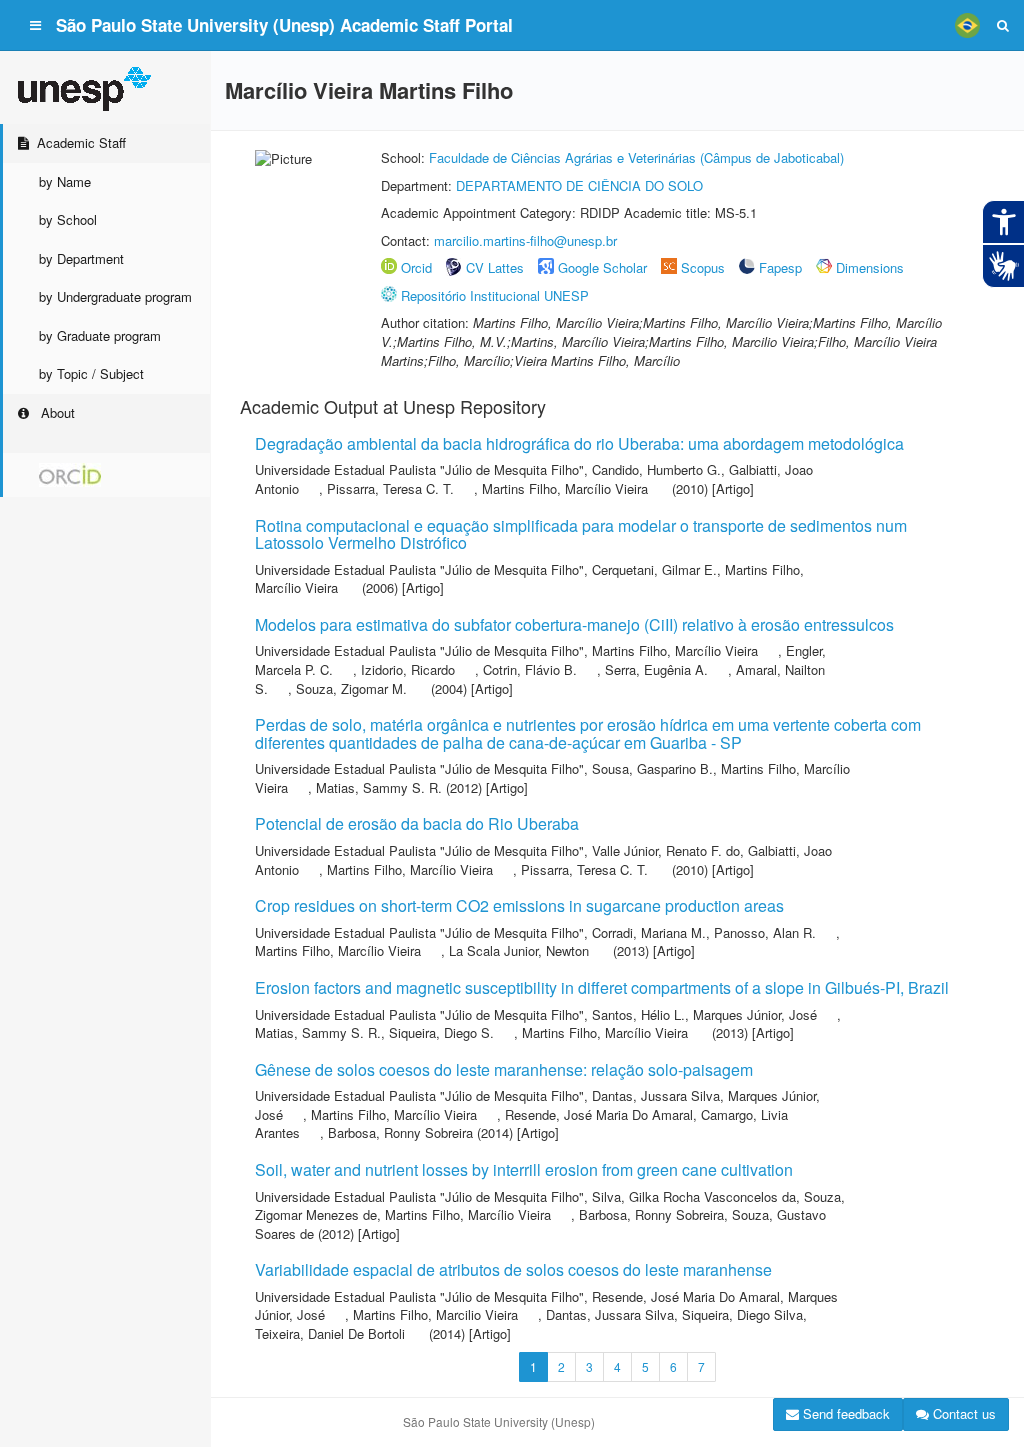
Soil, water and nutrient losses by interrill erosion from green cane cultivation (524, 1169)
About (56, 412)
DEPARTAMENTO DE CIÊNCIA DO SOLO (579, 185)
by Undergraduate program (115, 296)
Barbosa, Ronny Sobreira (400, 1132)
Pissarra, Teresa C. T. (390, 488)
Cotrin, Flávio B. (530, 669)
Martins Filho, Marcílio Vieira (565, 488)
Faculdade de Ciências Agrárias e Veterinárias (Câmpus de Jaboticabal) (636, 157)
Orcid (416, 267)
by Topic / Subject (91, 373)
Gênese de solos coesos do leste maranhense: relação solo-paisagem (504, 1069)
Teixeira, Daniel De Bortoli (330, 1333)
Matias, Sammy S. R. (379, 787)
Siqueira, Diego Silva (742, 1314)
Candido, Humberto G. (656, 469)
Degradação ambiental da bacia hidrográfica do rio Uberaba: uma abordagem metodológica (579, 443)
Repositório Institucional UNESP (495, 295)
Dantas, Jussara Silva (656, 1095)
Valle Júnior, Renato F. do (666, 850)
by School (68, 219)
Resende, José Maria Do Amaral (599, 1114)
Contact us (962, 1413)
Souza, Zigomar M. (351, 688)
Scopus (703, 267)
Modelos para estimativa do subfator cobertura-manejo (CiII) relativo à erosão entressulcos (574, 624)
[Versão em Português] (967, 25)
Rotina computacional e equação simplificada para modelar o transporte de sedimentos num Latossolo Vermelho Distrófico (581, 534)
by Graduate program (100, 335)
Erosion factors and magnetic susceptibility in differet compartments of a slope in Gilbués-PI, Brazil (602, 987)
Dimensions (870, 267)
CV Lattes (495, 267)
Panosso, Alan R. (765, 932)
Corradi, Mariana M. (649, 932)
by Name (65, 181)
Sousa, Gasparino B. (652, 768)
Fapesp (780, 267)
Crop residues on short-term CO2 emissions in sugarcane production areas (519, 905)
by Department (81, 258)
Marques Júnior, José (755, 1014)
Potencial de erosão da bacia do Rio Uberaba (417, 823)
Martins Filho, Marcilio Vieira (435, 1314)
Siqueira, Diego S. (441, 1032)
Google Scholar (602, 267)
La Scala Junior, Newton (519, 950)
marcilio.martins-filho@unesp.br (525, 240)
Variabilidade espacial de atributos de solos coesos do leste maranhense (513, 1269)
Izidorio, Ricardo (408, 669)
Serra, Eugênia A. (656, 669)
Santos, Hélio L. (638, 1014)
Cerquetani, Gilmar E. (654, 569)
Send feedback (844, 1413)
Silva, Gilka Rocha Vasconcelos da (694, 1196)
